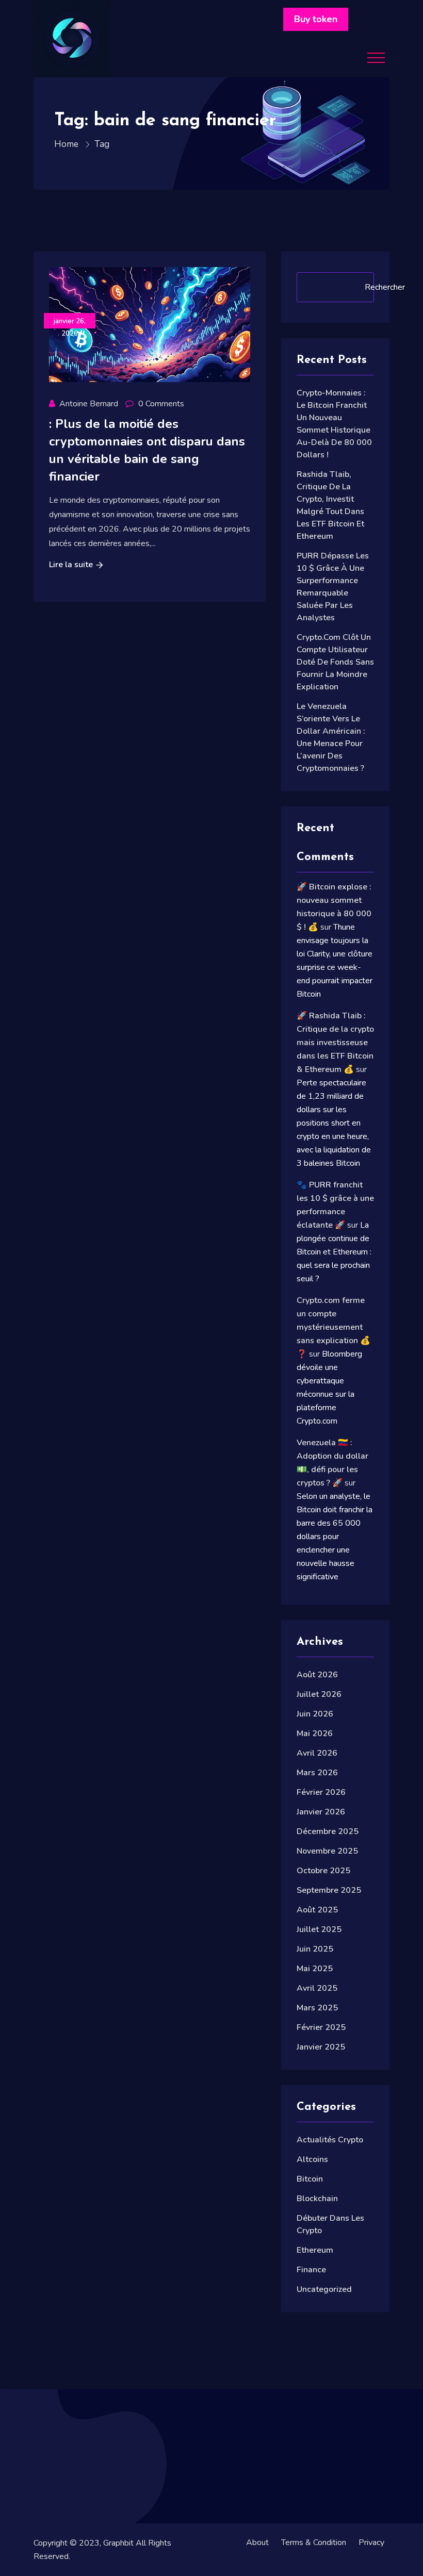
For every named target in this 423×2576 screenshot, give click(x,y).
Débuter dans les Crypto (330, 2224)
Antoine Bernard (89, 404)
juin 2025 (315, 1949)
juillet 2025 (319, 1929)
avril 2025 (317, 1988)
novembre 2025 (327, 1851)
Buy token (316, 19)
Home (67, 144)
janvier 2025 (321, 2047)
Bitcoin (310, 2179)
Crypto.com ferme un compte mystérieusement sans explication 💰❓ (333, 1327)
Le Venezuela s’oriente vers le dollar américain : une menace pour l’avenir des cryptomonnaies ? (331, 737)
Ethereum (315, 2250)
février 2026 (321, 1792)
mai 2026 (315, 1733)
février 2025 (321, 2027)
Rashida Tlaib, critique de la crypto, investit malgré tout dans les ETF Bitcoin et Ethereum (330, 505)
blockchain (317, 2199)
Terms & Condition (314, 2542)
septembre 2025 (329, 1890)
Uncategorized (324, 2289)
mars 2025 (317, 2008)
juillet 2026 (319, 1694)
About (257, 2542)
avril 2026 (317, 1753)
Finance (311, 2270)
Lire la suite (71, 565)
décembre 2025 (328, 1831)
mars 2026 (317, 1773)
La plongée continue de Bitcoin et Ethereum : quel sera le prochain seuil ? (334, 1252)
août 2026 (317, 1675)
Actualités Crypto (330, 2140)
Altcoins (312, 2159)
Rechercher (385, 287)
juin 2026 (315, 1714)
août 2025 (317, 1910)
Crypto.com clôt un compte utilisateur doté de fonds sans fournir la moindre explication (335, 662)
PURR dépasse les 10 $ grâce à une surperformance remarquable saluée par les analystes (333, 587)
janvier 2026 (321, 1812)
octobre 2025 (323, 1871)
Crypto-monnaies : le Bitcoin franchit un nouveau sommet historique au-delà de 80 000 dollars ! (334, 424)
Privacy (371, 2542)
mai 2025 (315, 1969)
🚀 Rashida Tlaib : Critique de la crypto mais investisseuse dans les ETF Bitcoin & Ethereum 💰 (335, 1043)
